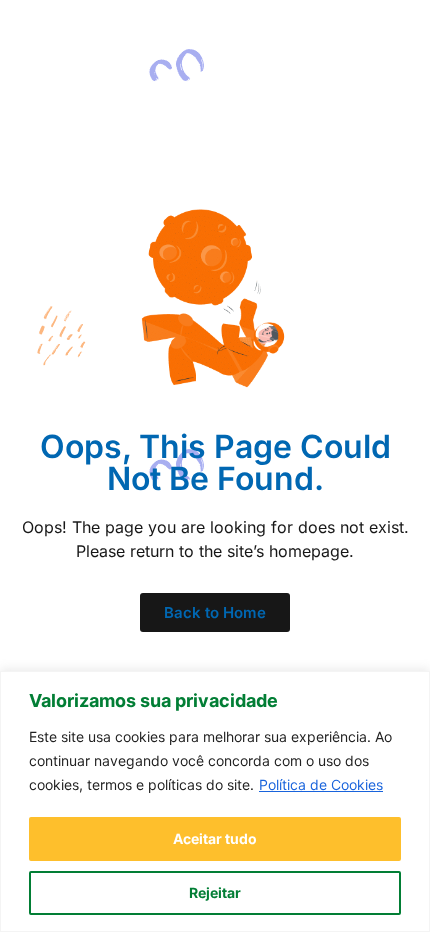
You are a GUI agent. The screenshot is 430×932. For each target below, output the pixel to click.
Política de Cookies (321, 784)
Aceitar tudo (215, 838)
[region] (215, 801)
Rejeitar (215, 892)
